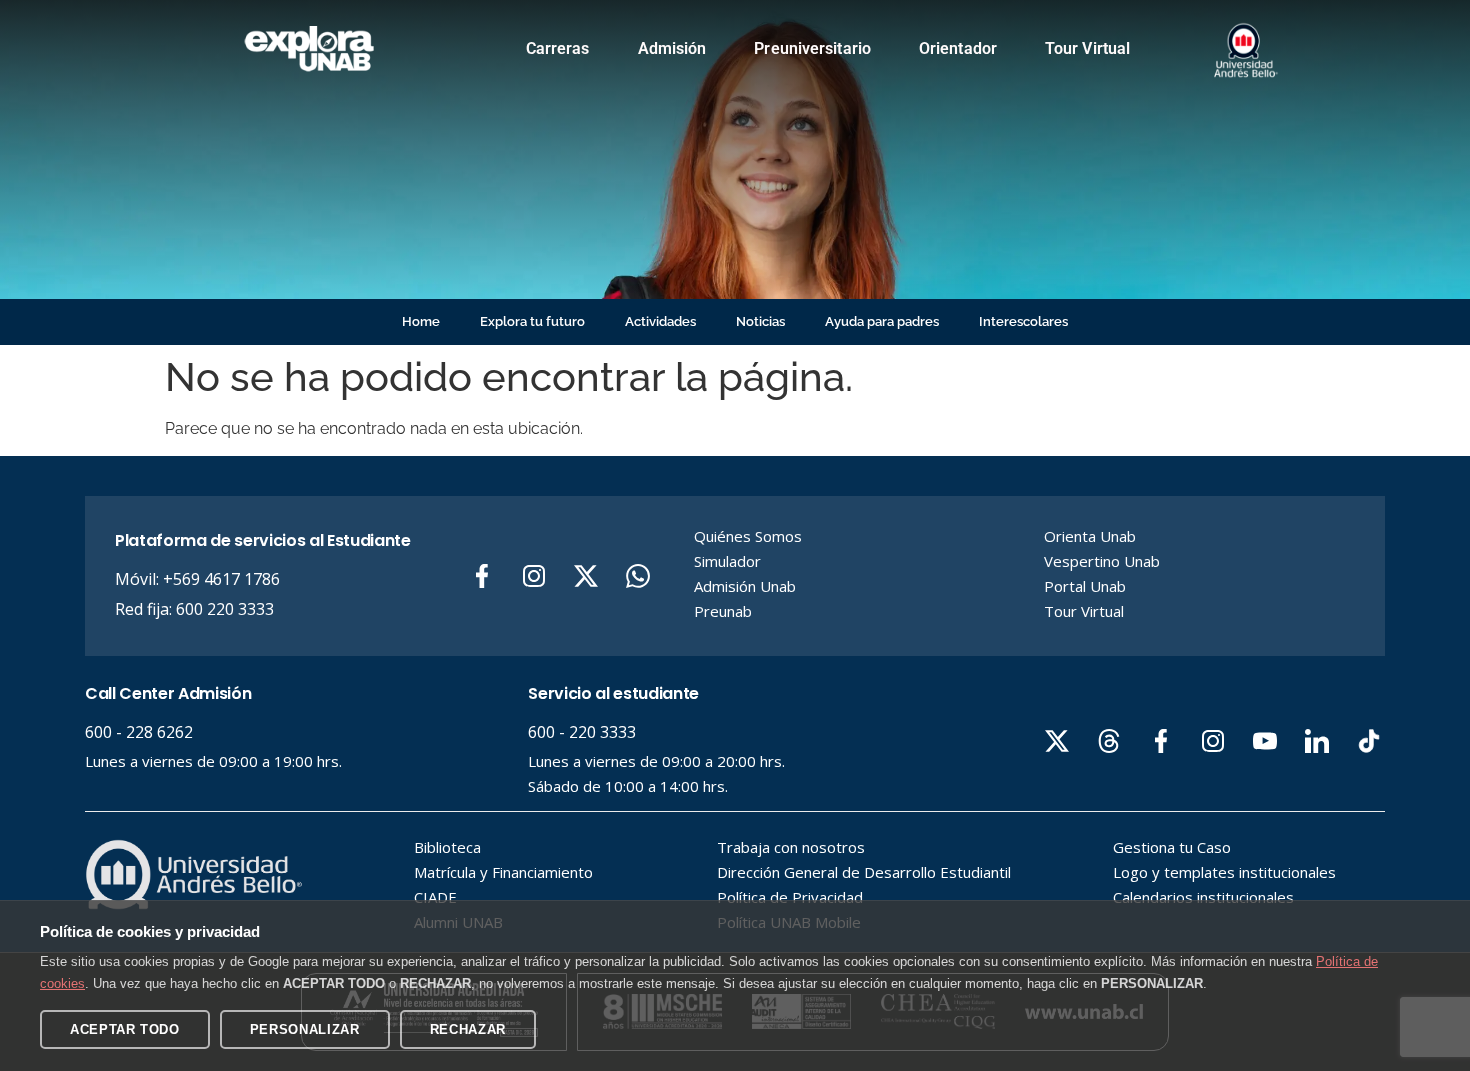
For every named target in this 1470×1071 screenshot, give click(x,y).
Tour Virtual (1087, 48)
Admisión (672, 48)
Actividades (660, 321)
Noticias (760, 321)
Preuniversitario (812, 48)
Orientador (958, 48)
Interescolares (1023, 321)
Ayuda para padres (882, 321)
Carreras (558, 48)
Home (421, 321)
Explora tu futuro (532, 321)
